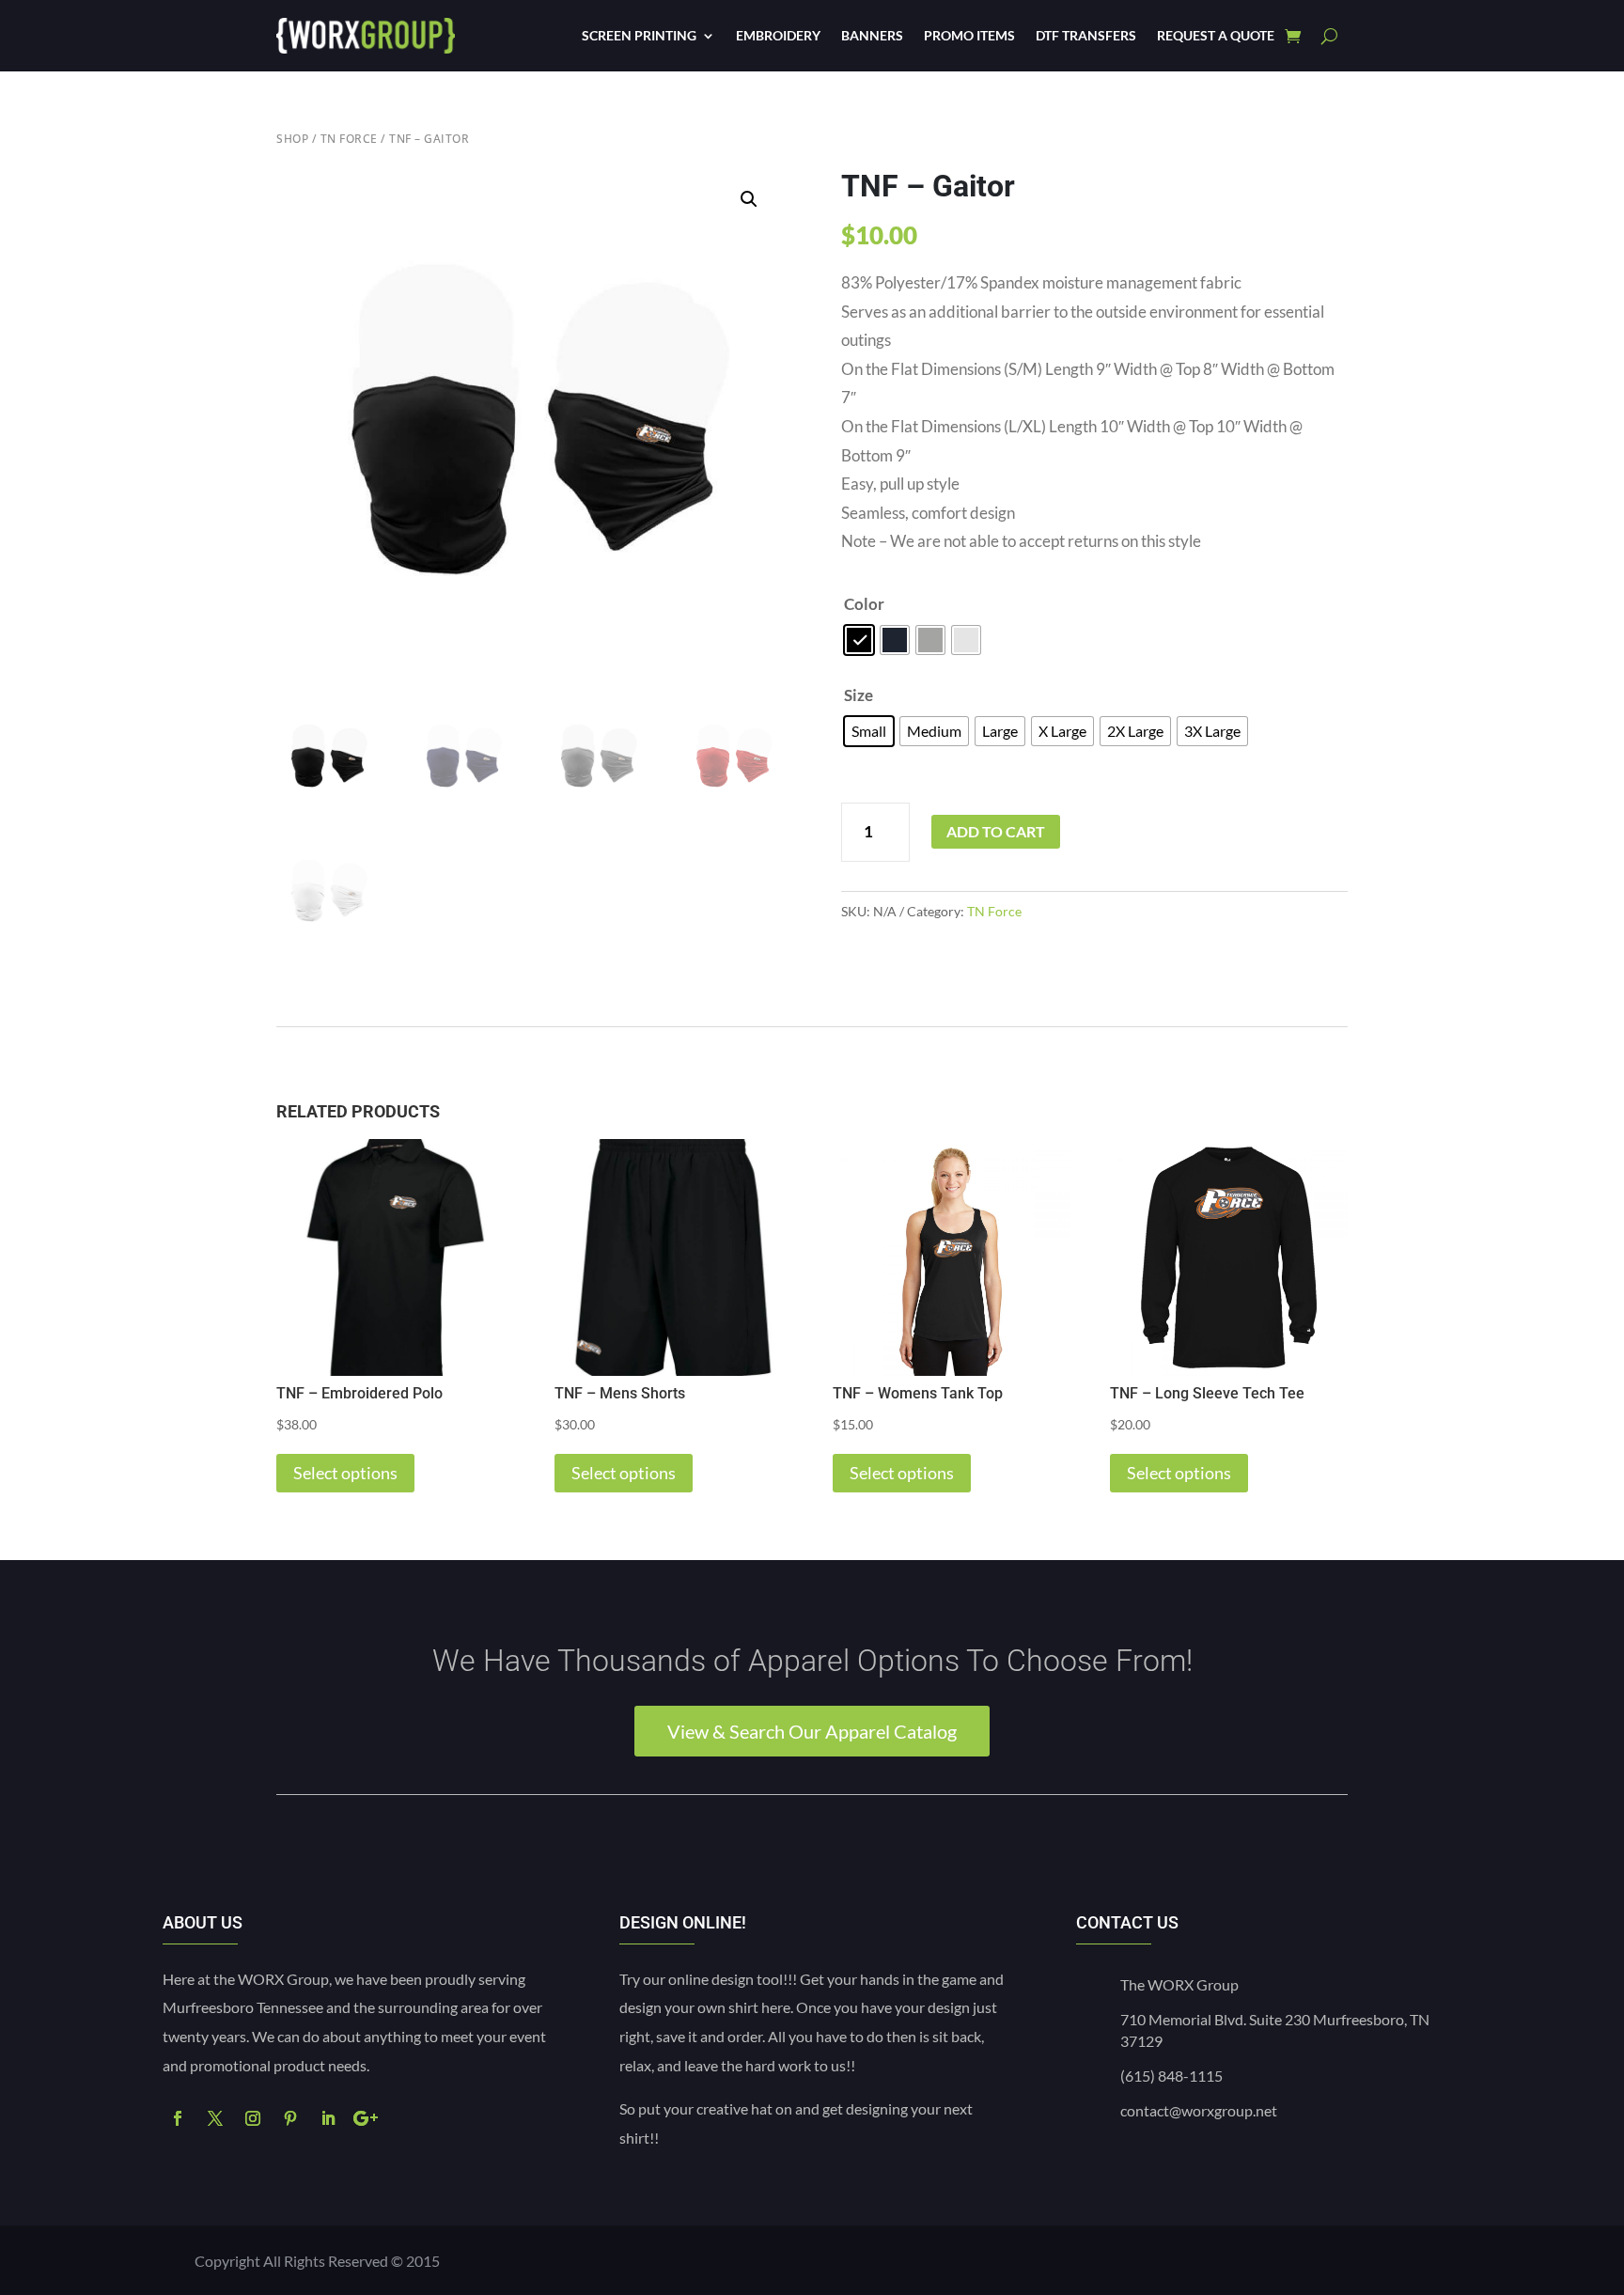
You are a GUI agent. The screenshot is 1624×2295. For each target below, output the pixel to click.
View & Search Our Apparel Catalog (812, 1731)
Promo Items (969, 35)
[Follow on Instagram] (253, 2118)
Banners (872, 35)
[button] (749, 199)
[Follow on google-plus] (366, 2118)
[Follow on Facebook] (178, 2118)
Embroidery (778, 35)
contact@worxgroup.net (1199, 2110)
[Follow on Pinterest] (290, 2118)
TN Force (349, 139)
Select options (345, 1473)
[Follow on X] (215, 2118)
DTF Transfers (1086, 35)
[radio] (859, 640)
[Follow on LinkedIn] (328, 2118)
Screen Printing (639, 35)
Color (864, 604)
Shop (292, 139)
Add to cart (996, 831)
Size (859, 695)
